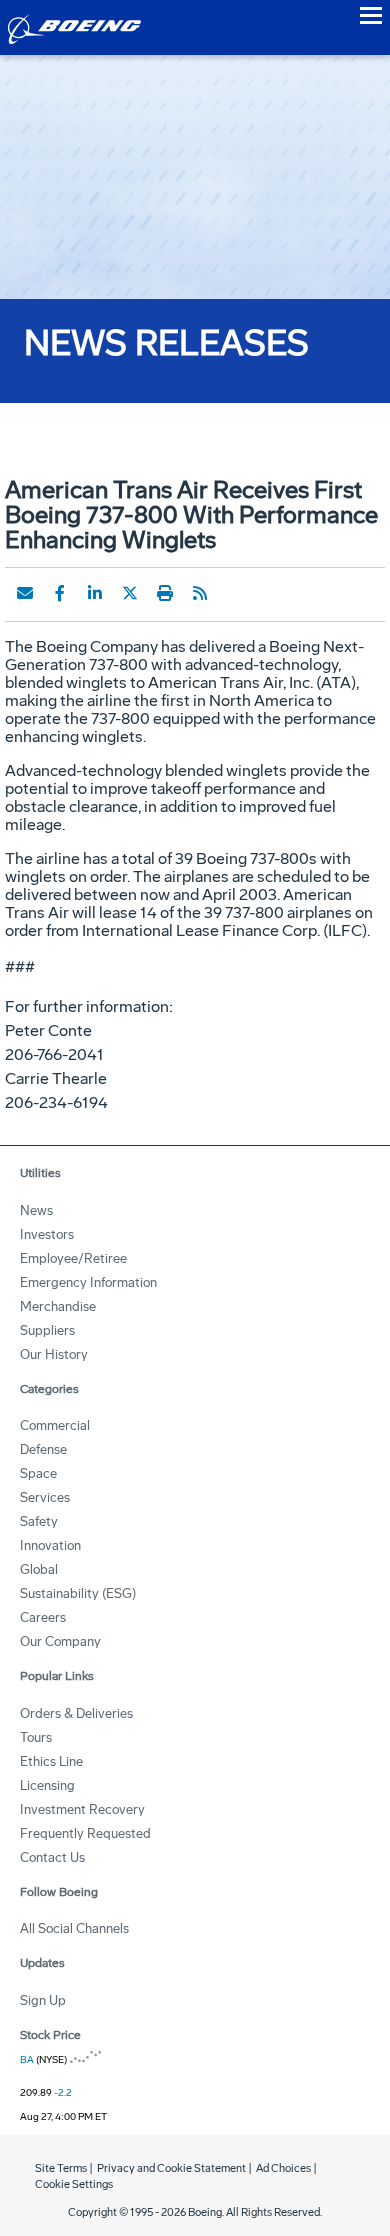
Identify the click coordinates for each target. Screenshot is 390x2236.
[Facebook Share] (60, 593)
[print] (165, 593)
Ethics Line (51, 1761)
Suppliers (47, 1330)
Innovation (50, 1545)
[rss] (200, 593)
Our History (54, 1354)
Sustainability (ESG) (78, 1593)
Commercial (55, 1425)
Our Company (60, 1641)
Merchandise (58, 1306)
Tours (36, 1737)
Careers (43, 1617)
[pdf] (235, 593)
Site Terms (61, 2168)
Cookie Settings (74, 2184)
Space (38, 1473)
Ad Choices (283, 2168)
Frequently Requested (85, 1833)
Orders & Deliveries (76, 1713)
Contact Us (52, 1857)
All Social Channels (74, 1928)
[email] (25, 593)
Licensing (47, 1785)
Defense (43, 1449)
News (36, 1210)
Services (45, 1497)
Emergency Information (88, 1282)
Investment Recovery (82, 1809)
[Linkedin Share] (95, 593)
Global (39, 1569)
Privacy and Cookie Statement (171, 2168)
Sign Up (43, 2000)
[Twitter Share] (130, 593)
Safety (39, 1521)
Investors (47, 1234)
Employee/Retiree (73, 1258)
